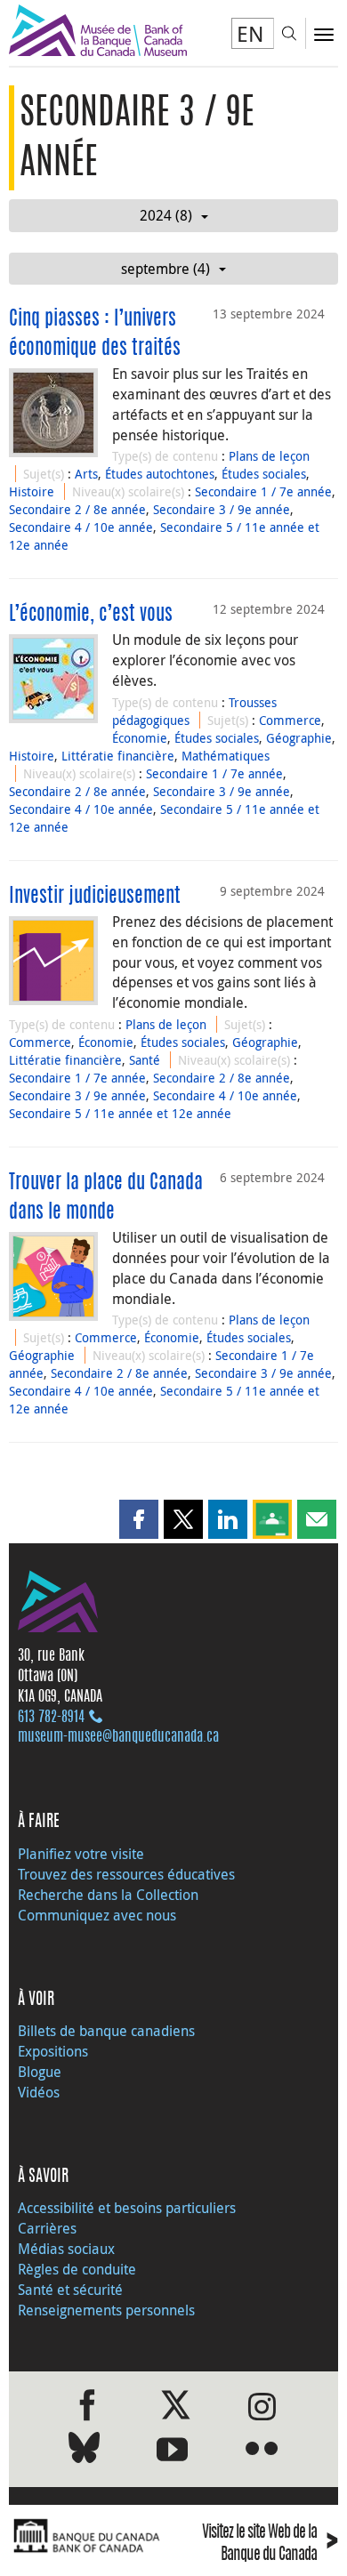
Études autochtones (160, 474)
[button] (139, 1519)
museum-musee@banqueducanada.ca (118, 1737)
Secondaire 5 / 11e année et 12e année (120, 1113)
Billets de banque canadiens (106, 2031)
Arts (86, 474)
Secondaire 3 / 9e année (222, 509)
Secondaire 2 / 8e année (77, 509)
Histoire (32, 491)
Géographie (299, 738)
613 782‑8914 (51, 1718)
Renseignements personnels (106, 2310)
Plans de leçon (269, 456)
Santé (145, 1060)
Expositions (53, 2051)
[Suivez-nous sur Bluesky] (84, 2451)
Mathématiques (226, 756)
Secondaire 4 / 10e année (81, 527)
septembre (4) (165, 269)
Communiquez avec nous (97, 1915)
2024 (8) (166, 215)
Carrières (47, 2228)
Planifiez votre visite (81, 1854)
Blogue (40, 2072)
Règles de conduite (77, 2269)
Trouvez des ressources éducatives (126, 1874)
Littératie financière (118, 756)
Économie (140, 738)
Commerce (290, 720)
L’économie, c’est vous (91, 615)
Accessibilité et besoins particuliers (127, 2208)
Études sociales (264, 474)
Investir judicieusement (95, 897)
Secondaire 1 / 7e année (263, 491)
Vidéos (39, 2092)
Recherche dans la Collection (108, 1895)
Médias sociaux (66, 2249)
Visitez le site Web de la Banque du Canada (270, 2544)
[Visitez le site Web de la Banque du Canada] (87, 2537)
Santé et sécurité (70, 2290)
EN (250, 34)
